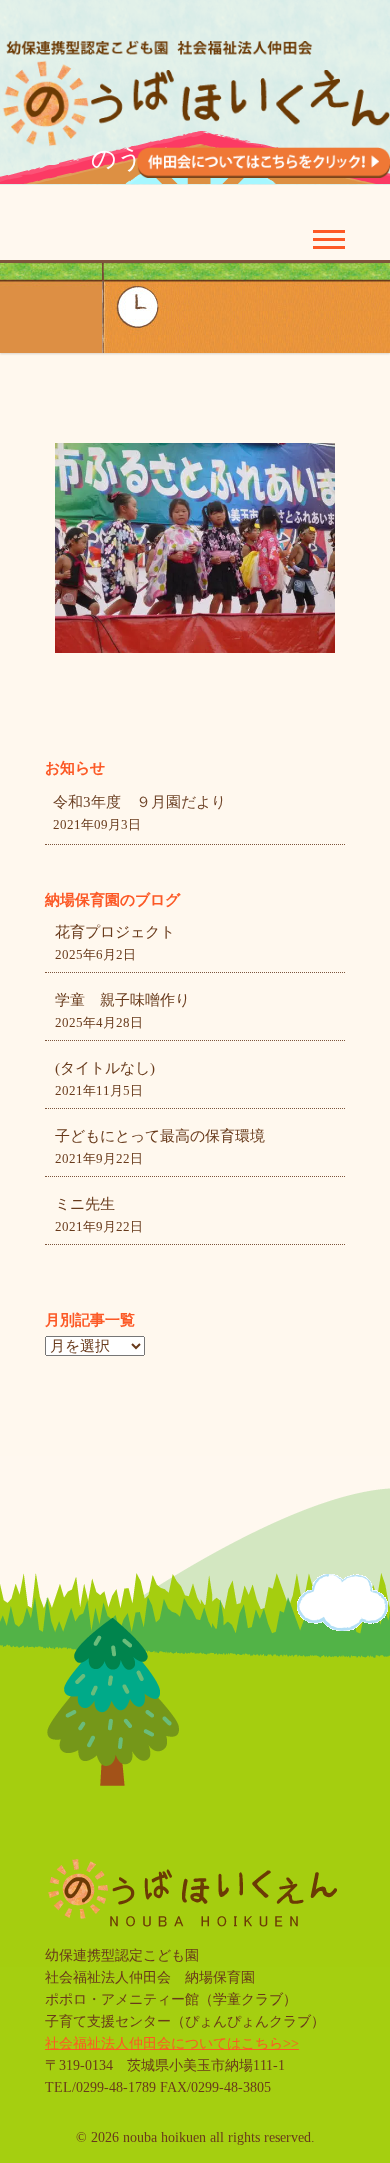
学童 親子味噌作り (122, 1000)
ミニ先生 (85, 1204)
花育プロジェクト (115, 932)
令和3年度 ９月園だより (139, 802)
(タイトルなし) (105, 1068)
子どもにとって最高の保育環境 (160, 1136)
